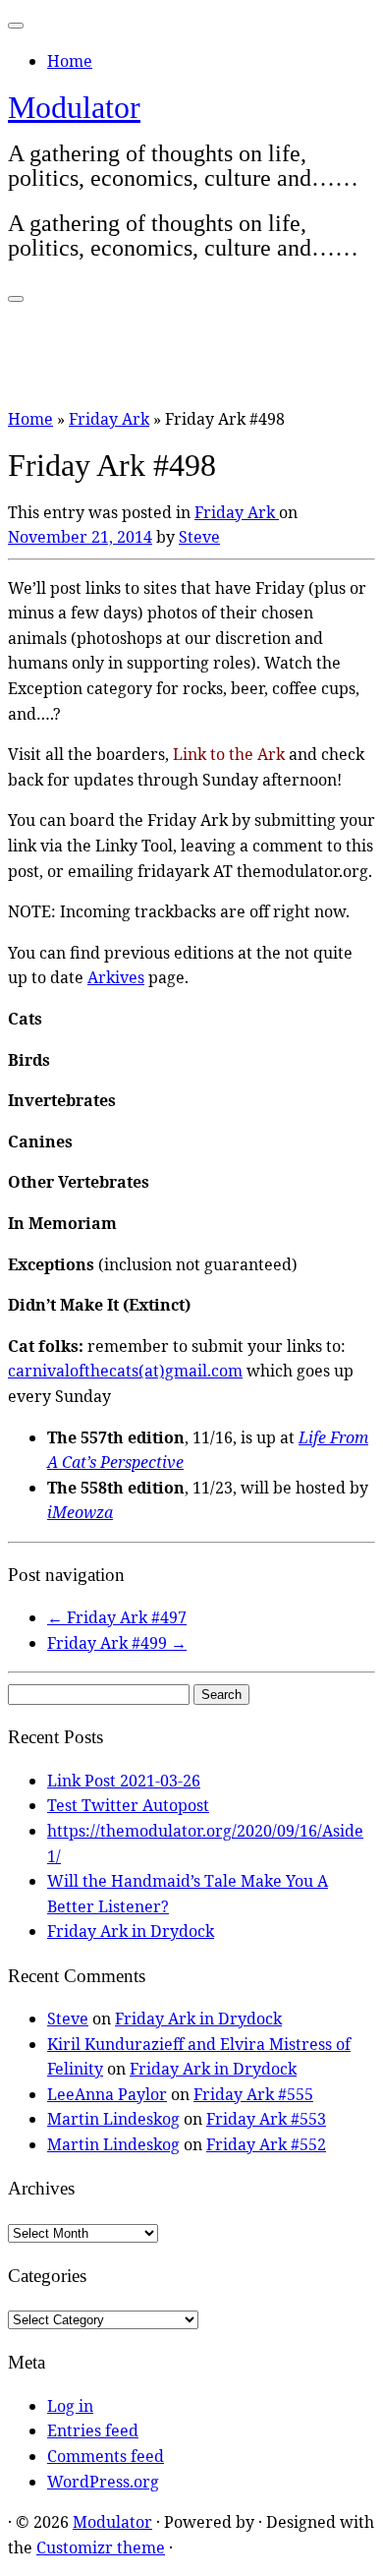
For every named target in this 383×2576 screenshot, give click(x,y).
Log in (70, 2406)
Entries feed (93, 2430)
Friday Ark (109, 419)
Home (70, 61)
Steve (199, 537)
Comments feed (106, 2456)
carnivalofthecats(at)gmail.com (125, 1371)
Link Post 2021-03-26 (124, 1781)
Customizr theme (101, 2547)
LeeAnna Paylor (107, 2094)
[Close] (16, 26)
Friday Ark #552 (266, 2144)
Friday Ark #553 (266, 2119)
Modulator (74, 107)
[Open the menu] (16, 299)
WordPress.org (103, 2482)
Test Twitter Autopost (128, 1805)
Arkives (116, 977)
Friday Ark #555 (253, 2094)
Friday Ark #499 (117, 1643)
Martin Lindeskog (113, 2119)
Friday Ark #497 (117, 1617)
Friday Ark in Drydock (131, 1931)
